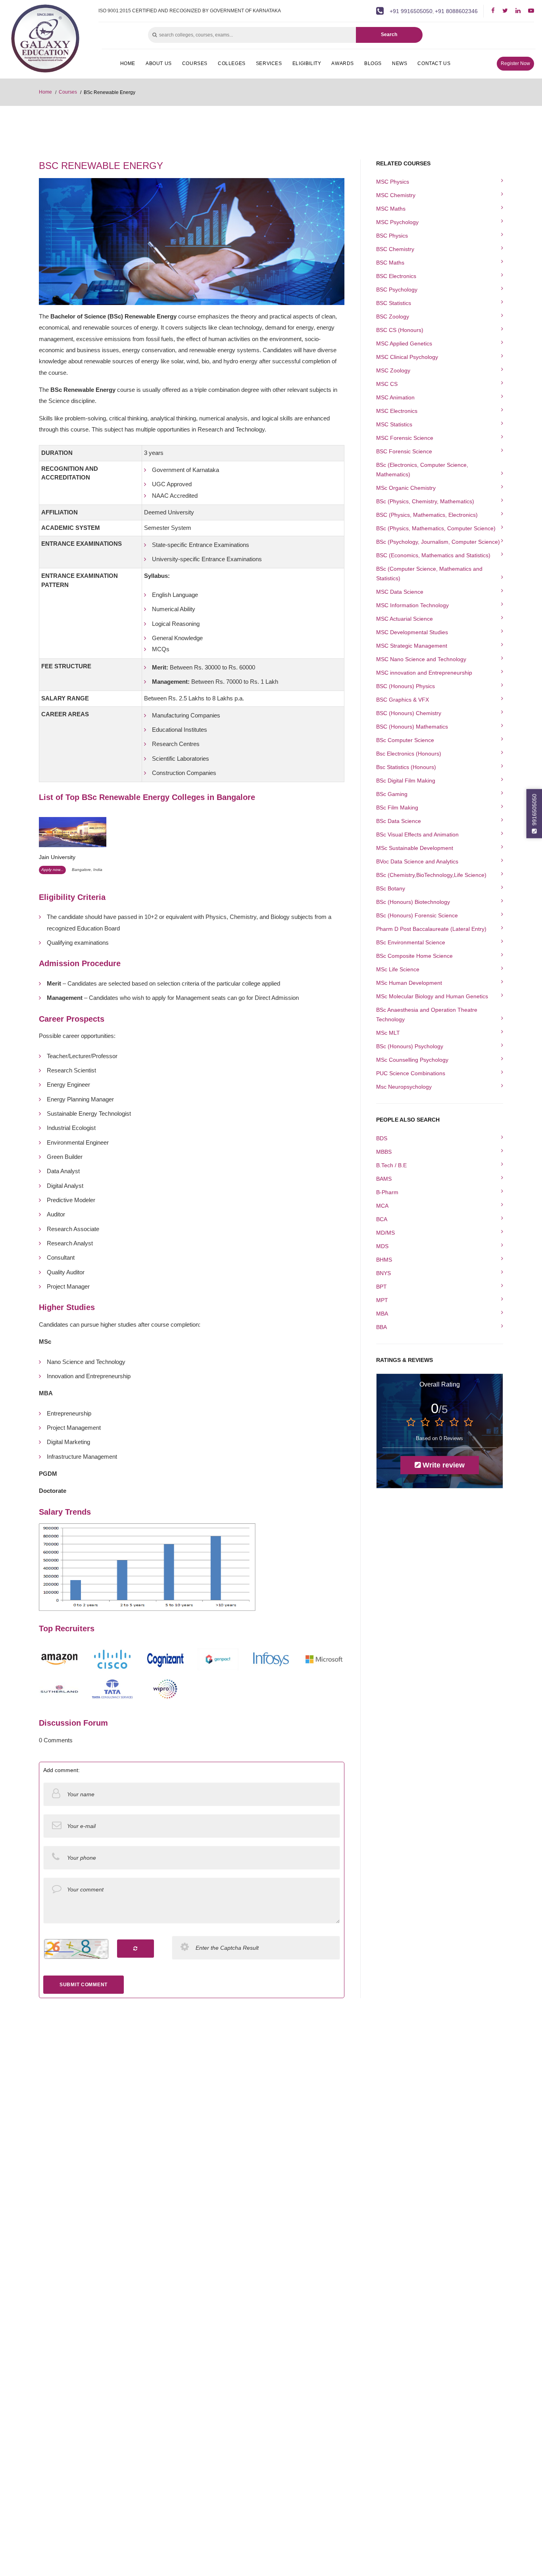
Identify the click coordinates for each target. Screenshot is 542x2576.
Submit (385, 213)
